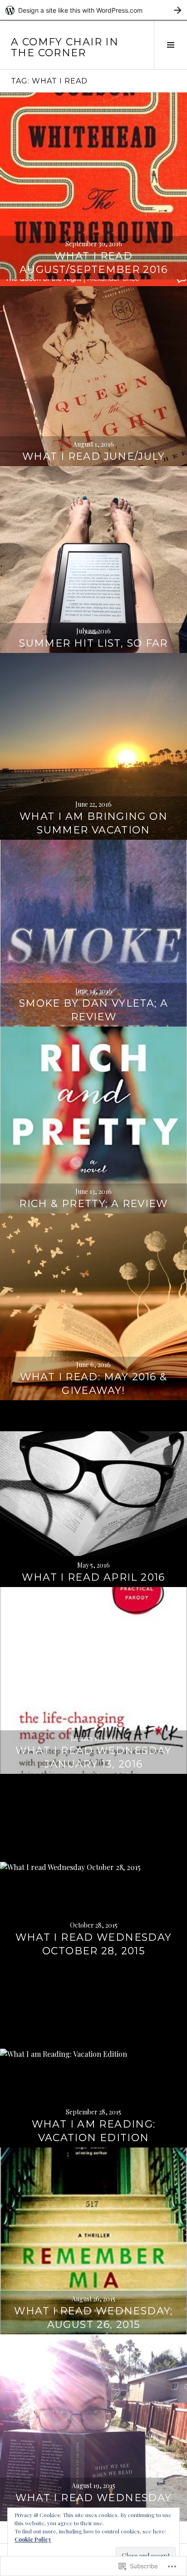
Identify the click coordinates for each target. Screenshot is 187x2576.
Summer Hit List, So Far (93, 643)
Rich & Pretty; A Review (93, 1204)
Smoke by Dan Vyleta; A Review (93, 1010)
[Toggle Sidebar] (170, 45)
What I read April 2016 (93, 1577)
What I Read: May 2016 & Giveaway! (94, 1384)
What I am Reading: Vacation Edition (94, 2131)
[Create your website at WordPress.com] (93, 10)
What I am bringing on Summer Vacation (93, 823)
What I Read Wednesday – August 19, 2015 (94, 2505)
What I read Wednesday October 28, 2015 (94, 1944)
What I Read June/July (93, 456)
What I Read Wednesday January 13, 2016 (94, 1757)
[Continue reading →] (93, 186)
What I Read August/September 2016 (93, 263)
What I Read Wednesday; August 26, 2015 (93, 2318)
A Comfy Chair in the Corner (65, 47)
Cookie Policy (33, 2539)
